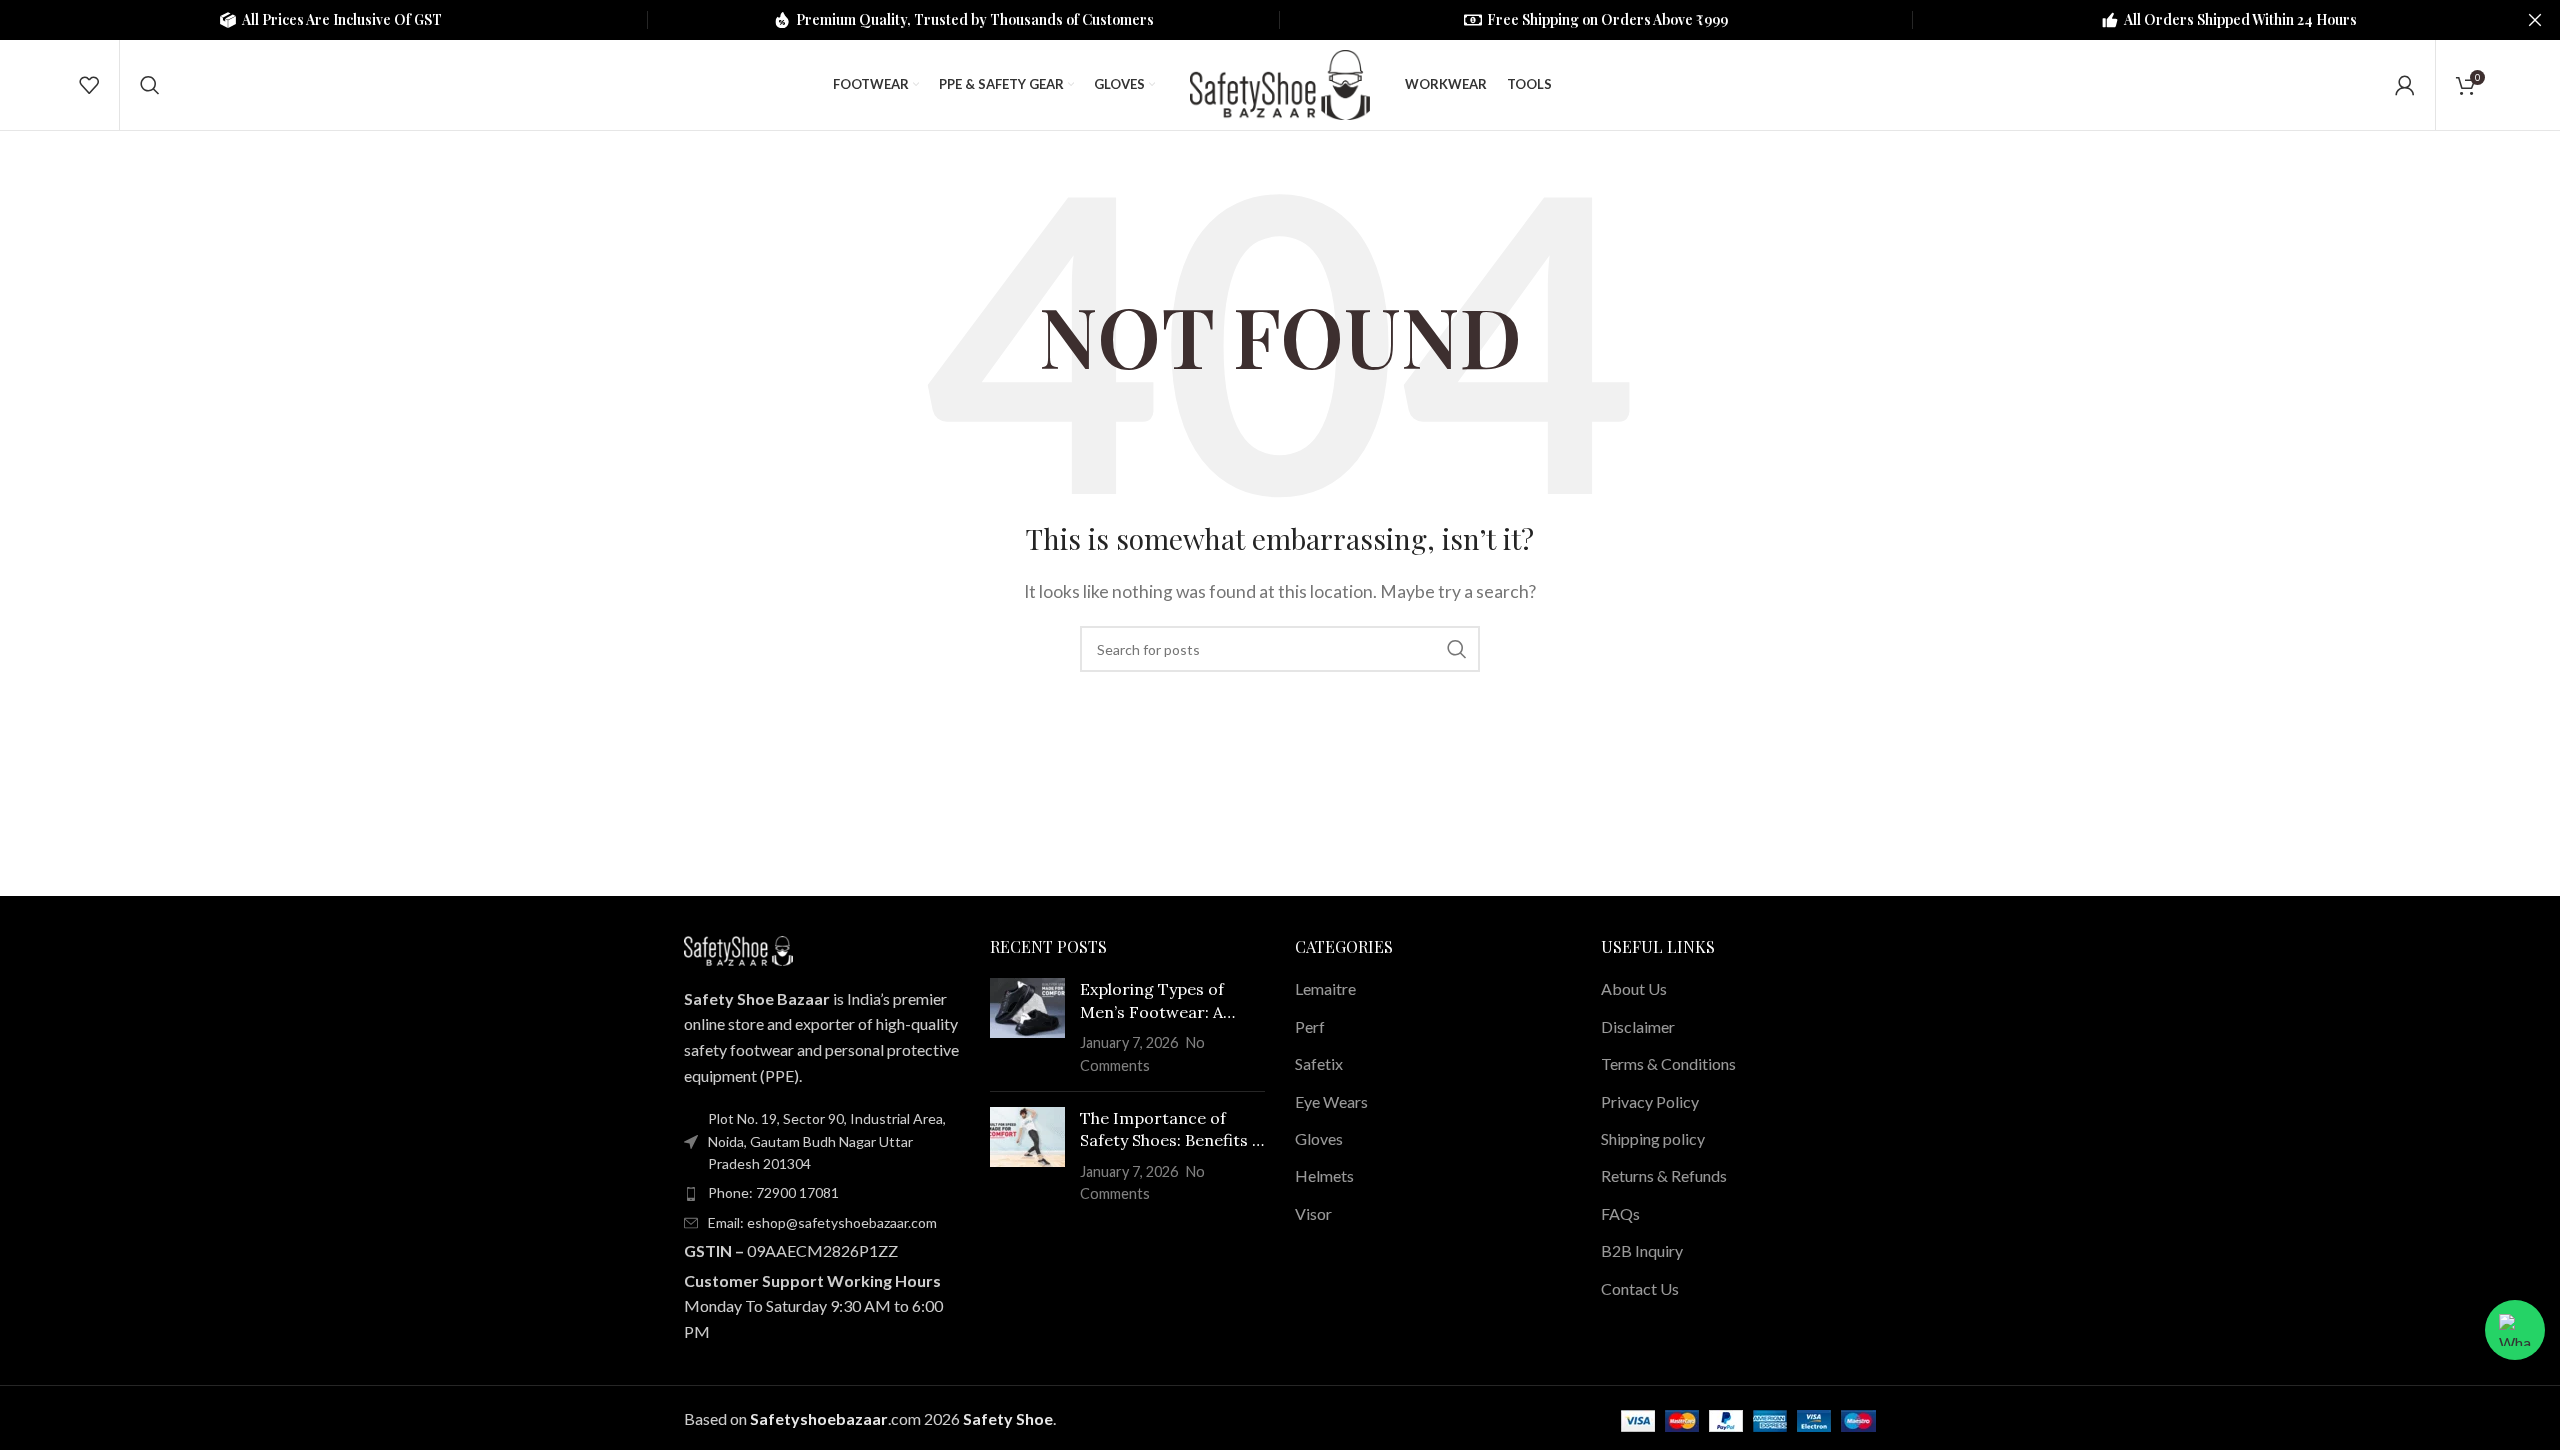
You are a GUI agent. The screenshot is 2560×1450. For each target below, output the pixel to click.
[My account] (2405, 85)
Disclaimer (1638, 1026)
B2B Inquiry (1642, 1250)
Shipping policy (1653, 1138)
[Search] (150, 85)
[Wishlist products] (89, 85)
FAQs (1620, 1213)
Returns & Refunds (1664, 1175)
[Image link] (738, 948)
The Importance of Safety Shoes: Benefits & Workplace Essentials (1171, 1130)
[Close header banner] (2535, 20)
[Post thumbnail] (1027, 1027)
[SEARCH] (1457, 649)
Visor (1313, 1213)
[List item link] (822, 1193)
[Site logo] (1280, 82)
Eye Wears (1331, 1101)
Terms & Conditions (1668, 1063)
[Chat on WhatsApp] (2515, 1330)
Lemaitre (1325, 988)
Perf (1310, 1026)
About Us (1634, 988)
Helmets (1324, 1175)
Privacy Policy (1650, 1101)
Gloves (1319, 1138)
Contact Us (1640, 1288)
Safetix (1319, 1063)
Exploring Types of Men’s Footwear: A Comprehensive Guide (1164, 1001)
